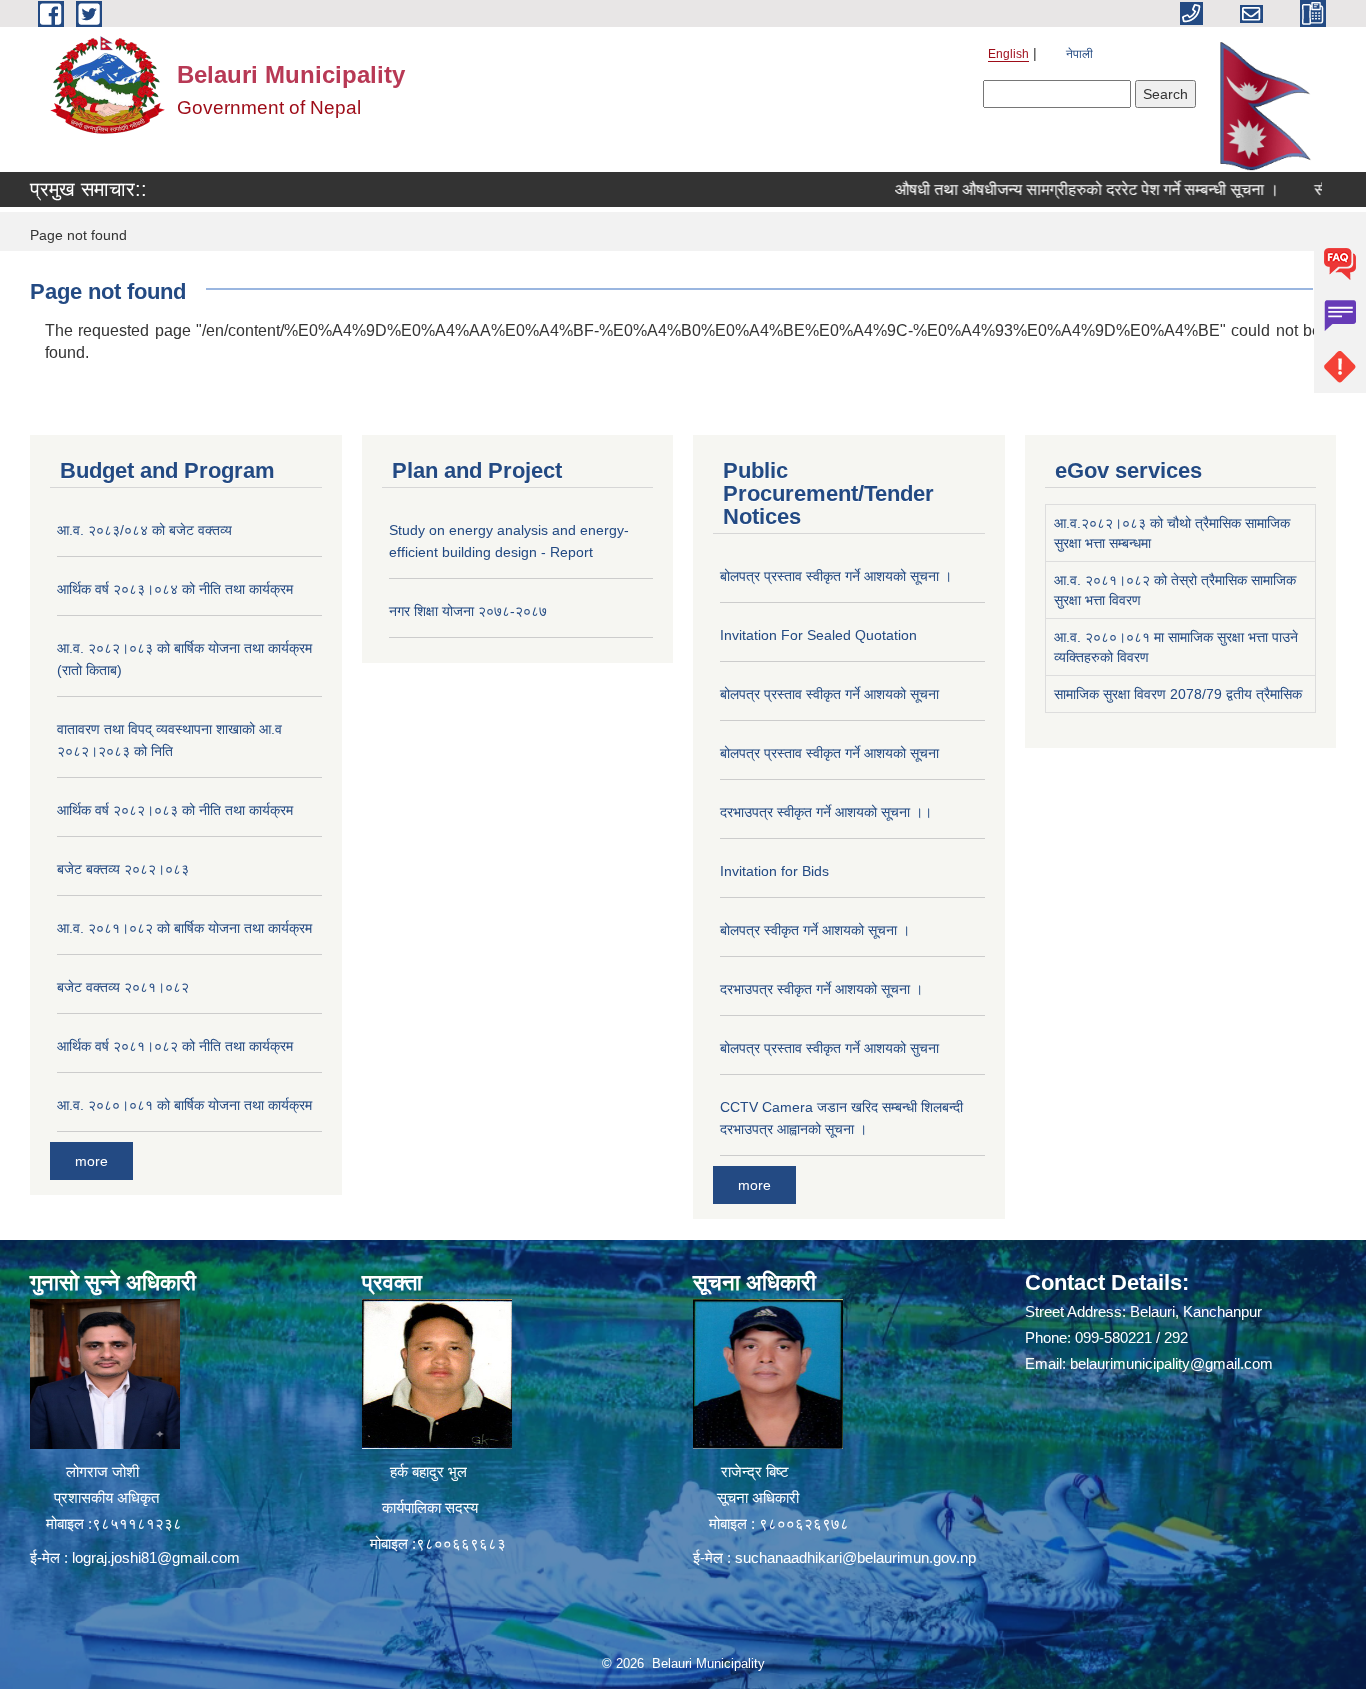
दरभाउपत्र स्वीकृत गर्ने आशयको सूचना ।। (826, 812)
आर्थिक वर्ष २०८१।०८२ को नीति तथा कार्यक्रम (175, 1046)
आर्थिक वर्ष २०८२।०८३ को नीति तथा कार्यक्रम (175, 810)
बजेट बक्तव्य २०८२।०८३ (123, 869)
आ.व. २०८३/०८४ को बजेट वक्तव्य (144, 530)
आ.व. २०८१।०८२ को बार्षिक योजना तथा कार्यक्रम (184, 928)
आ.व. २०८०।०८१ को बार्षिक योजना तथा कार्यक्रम (184, 1105)
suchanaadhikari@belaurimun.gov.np (855, 1557)
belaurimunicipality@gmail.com (1171, 1363)
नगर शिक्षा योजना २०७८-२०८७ (468, 611)
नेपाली (1079, 54)
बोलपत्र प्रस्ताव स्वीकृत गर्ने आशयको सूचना (829, 694)
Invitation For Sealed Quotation (818, 635)
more (91, 1161)
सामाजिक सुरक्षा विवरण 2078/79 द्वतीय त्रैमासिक (1178, 694)
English (1008, 54)
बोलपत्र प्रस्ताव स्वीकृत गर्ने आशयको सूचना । (836, 576)
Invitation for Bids (774, 871)
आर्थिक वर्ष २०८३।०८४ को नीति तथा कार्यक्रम (175, 589)
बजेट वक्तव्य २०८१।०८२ (123, 987)
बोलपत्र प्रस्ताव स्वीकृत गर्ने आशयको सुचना (829, 1048)
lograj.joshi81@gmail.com (156, 1557)
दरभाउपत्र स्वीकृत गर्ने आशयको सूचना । (821, 989)
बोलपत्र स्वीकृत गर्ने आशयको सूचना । (815, 930)
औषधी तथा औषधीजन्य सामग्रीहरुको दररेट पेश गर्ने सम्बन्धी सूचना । (1053, 189)
